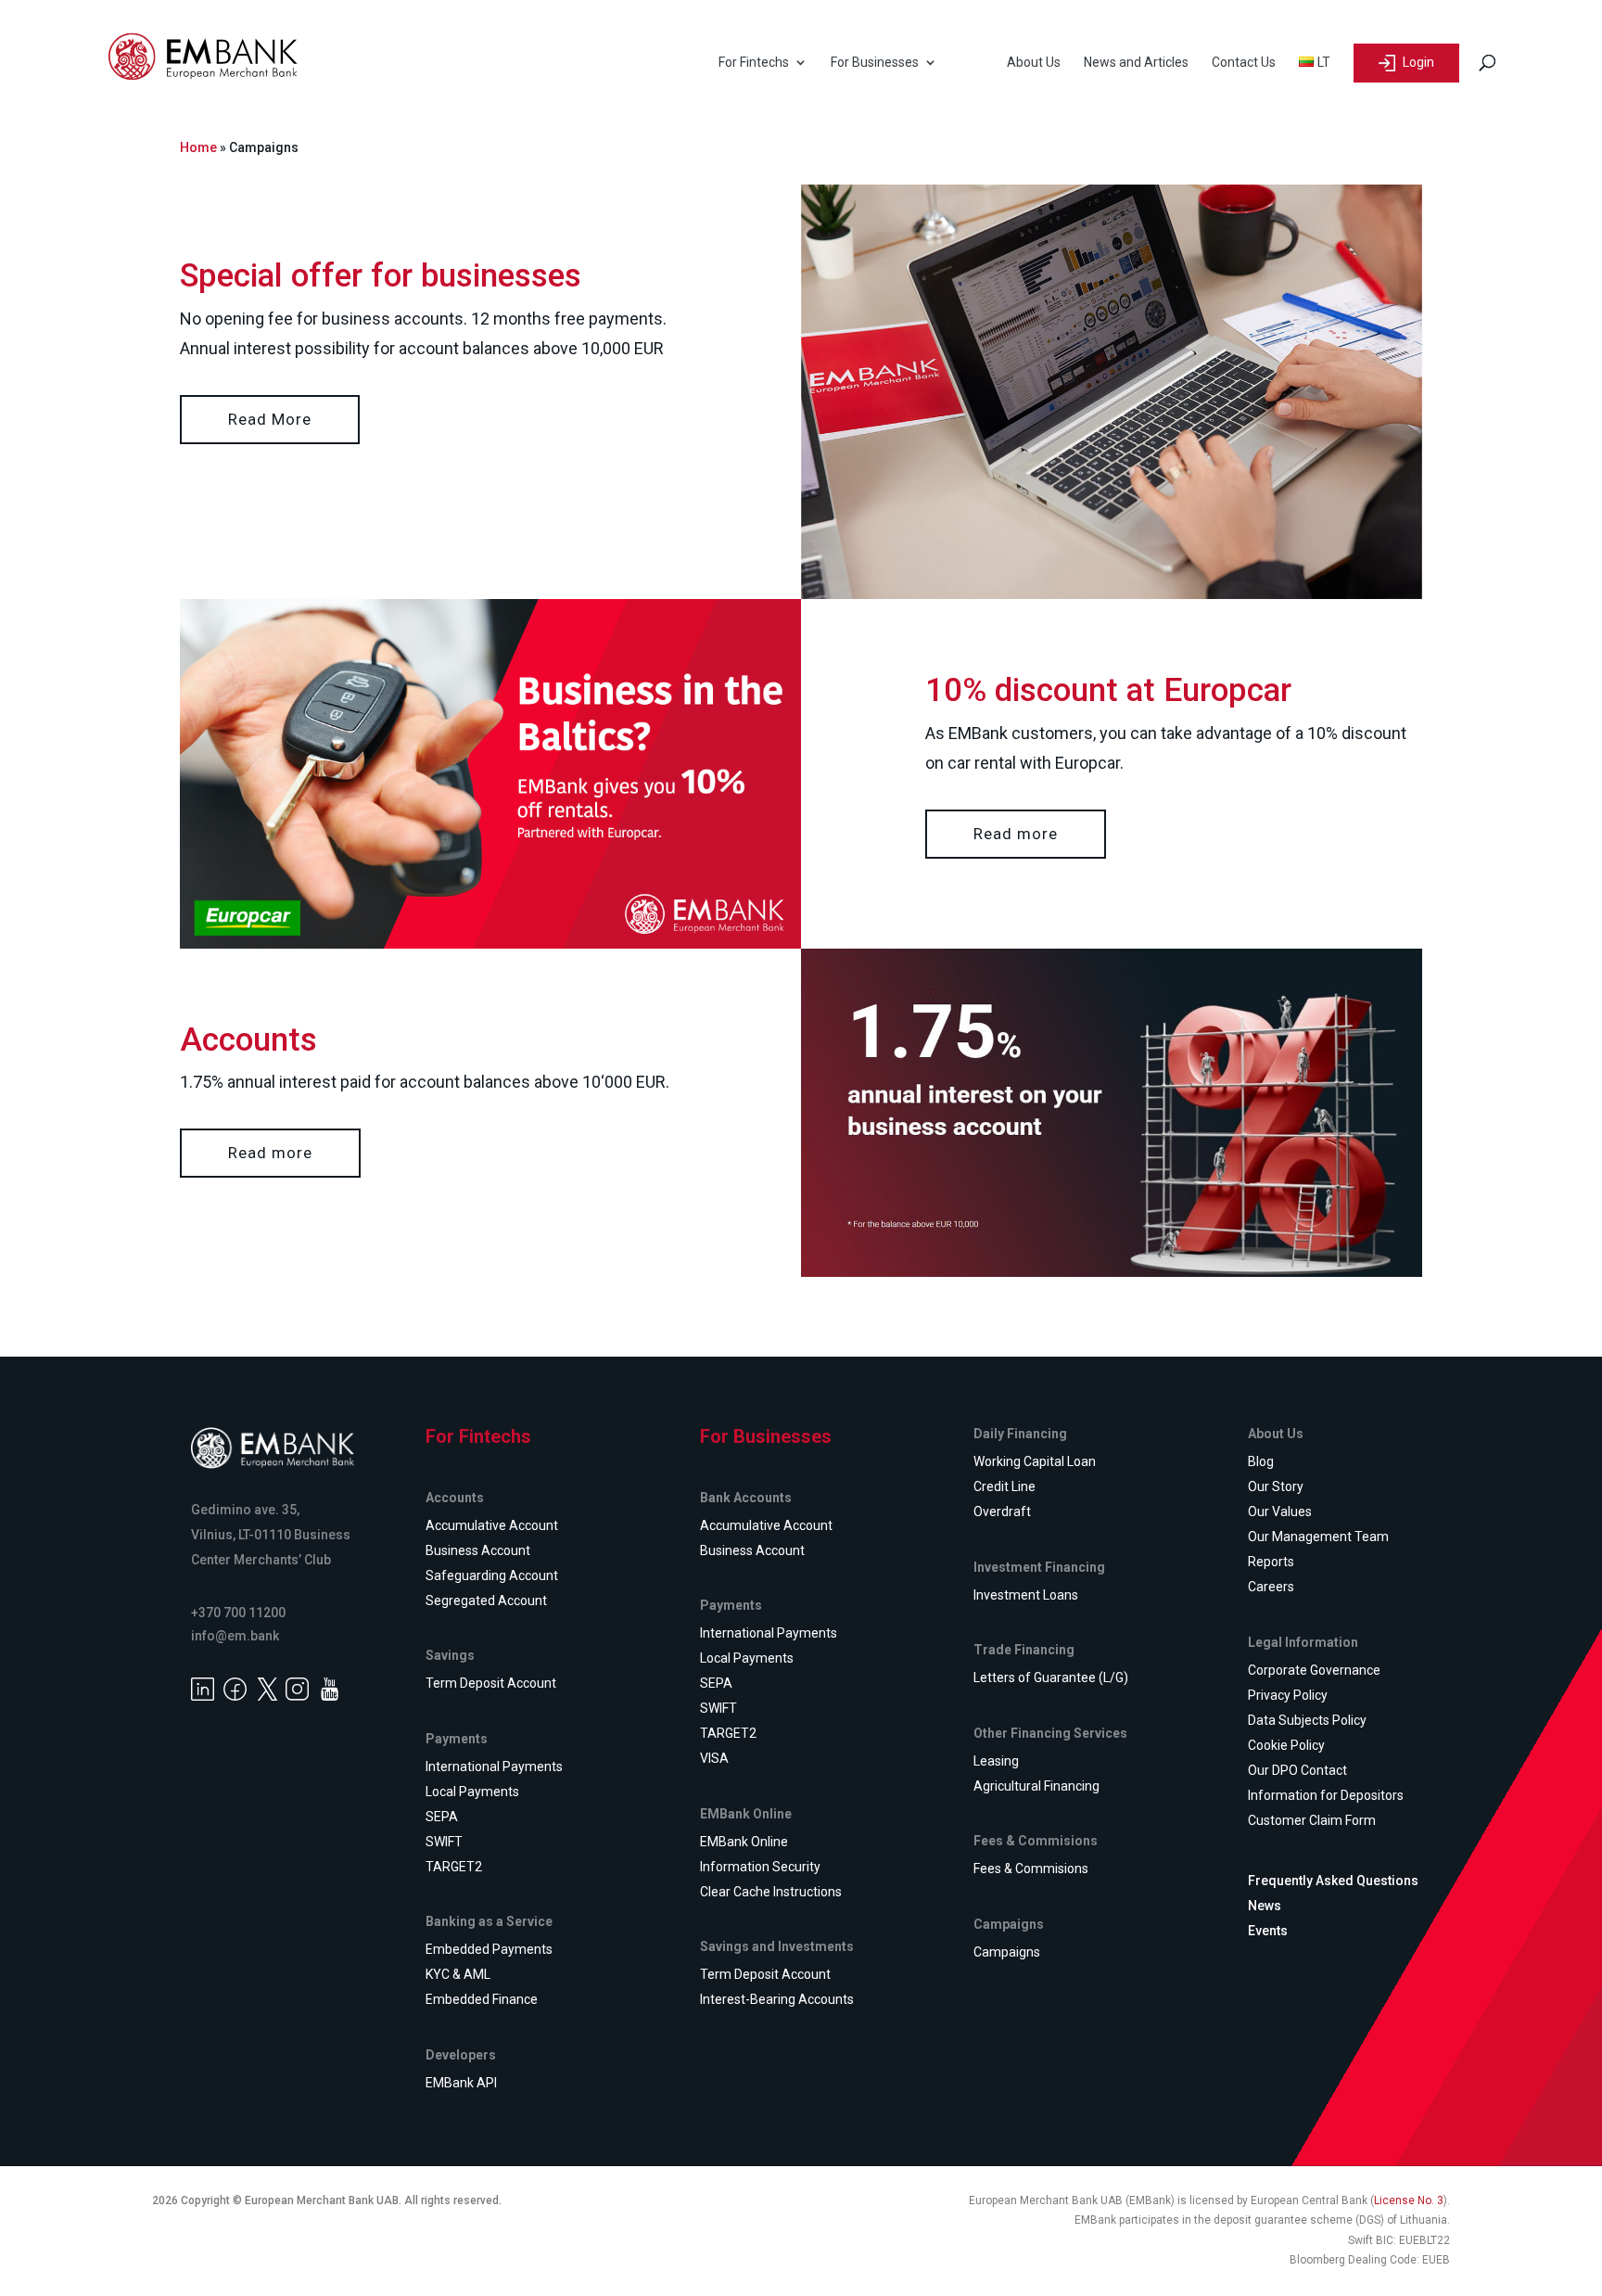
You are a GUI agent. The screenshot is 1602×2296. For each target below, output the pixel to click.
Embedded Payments (489, 1949)
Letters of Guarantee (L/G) (1051, 1677)
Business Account (478, 1550)
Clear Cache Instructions (771, 1892)
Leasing (996, 1761)
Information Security (760, 1867)
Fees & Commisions (1031, 1869)
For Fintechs (754, 63)
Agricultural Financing (1036, 1786)
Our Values (1280, 1512)
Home (198, 147)
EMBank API (461, 2083)
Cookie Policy (1286, 1745)
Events (1268, 1931)
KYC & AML (458, 1974)
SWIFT (444, 1842)
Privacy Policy (1288, 1695)
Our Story (1276, 1486)
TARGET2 (454, 1867)
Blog (1261, 1461)
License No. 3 (1409, 2200)
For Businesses (875, 63)
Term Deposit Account (491, 1683)
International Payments (494, 1767)
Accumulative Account (492, 1525)
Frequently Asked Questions (1333, 1881)
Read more (1016, 834)
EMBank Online (744, 1842)
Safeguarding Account (492, 1575)
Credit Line (1004, 1486)
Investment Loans (1026, 1595)
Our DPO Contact (1297, 1770)
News (1265, 1906)
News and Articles (1136, 63)
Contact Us (1244, 63)
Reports (1271, 1562)
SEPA (442, 1817)
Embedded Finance (482, 1999)
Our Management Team (1318, 1537)
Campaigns (1007, 1952)
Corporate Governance (1314, 1670)
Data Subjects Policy (1307, 1720)
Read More (270, 419)
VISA (714, 1758)
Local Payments (472, 1792)
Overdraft (1002, 1512)
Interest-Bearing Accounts (777, 1999)
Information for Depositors (1326, 1795)
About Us (1034, 63)
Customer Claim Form (1312, 1820)
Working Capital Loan (1035, 1461)
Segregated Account (486, 1601)
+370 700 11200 (238, 1613)
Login (1417, 62)
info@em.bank (235, 1636)
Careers (1271, 1587)
